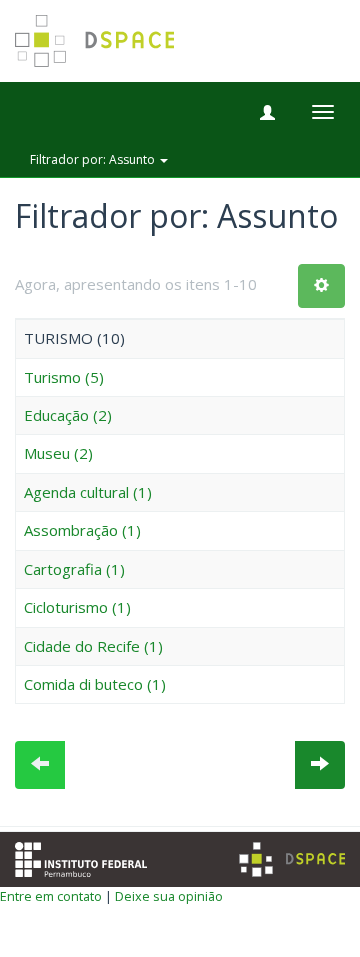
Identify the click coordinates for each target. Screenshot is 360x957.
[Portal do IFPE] (81, 857)
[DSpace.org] (292, 859)
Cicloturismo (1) (77, 607)
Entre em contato (51, 896)
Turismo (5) (64, 377)
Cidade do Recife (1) (93, 646)
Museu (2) (58, 453)
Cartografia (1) (74, 569)
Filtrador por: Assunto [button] (94, 159)
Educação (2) (68, 415)
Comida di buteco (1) (95, 684)
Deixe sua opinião (169, 896)
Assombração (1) (82, 530)
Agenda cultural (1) (88, 492)
